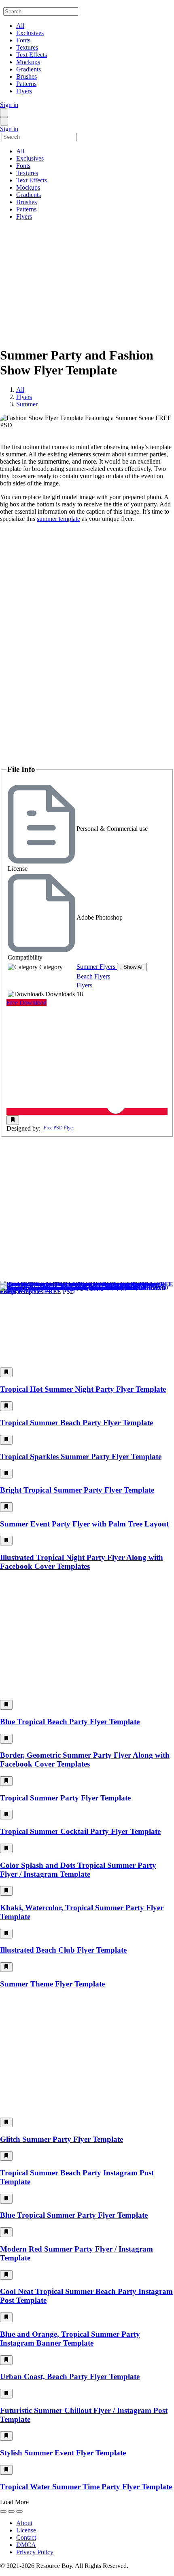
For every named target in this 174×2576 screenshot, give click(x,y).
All (20, 26)
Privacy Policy (35, 2552)
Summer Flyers (97, 967)
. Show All (132, 967)
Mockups (28, 62)
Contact (26, 2537)
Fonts (23, 40)
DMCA (26, 2545)
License (26, 2530)
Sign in (9, 105)
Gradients (29, 69)
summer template (58, 519)
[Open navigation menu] (4, 113)
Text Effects (32, 55)
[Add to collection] (13, 1120)
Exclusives (30, 33)
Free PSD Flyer (59, 1128)
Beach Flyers (93, 976)
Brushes (27, 76)
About (24, 2523)
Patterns (26, 84)
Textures (27, 47)
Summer (27, 404)
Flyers (24, 91)
